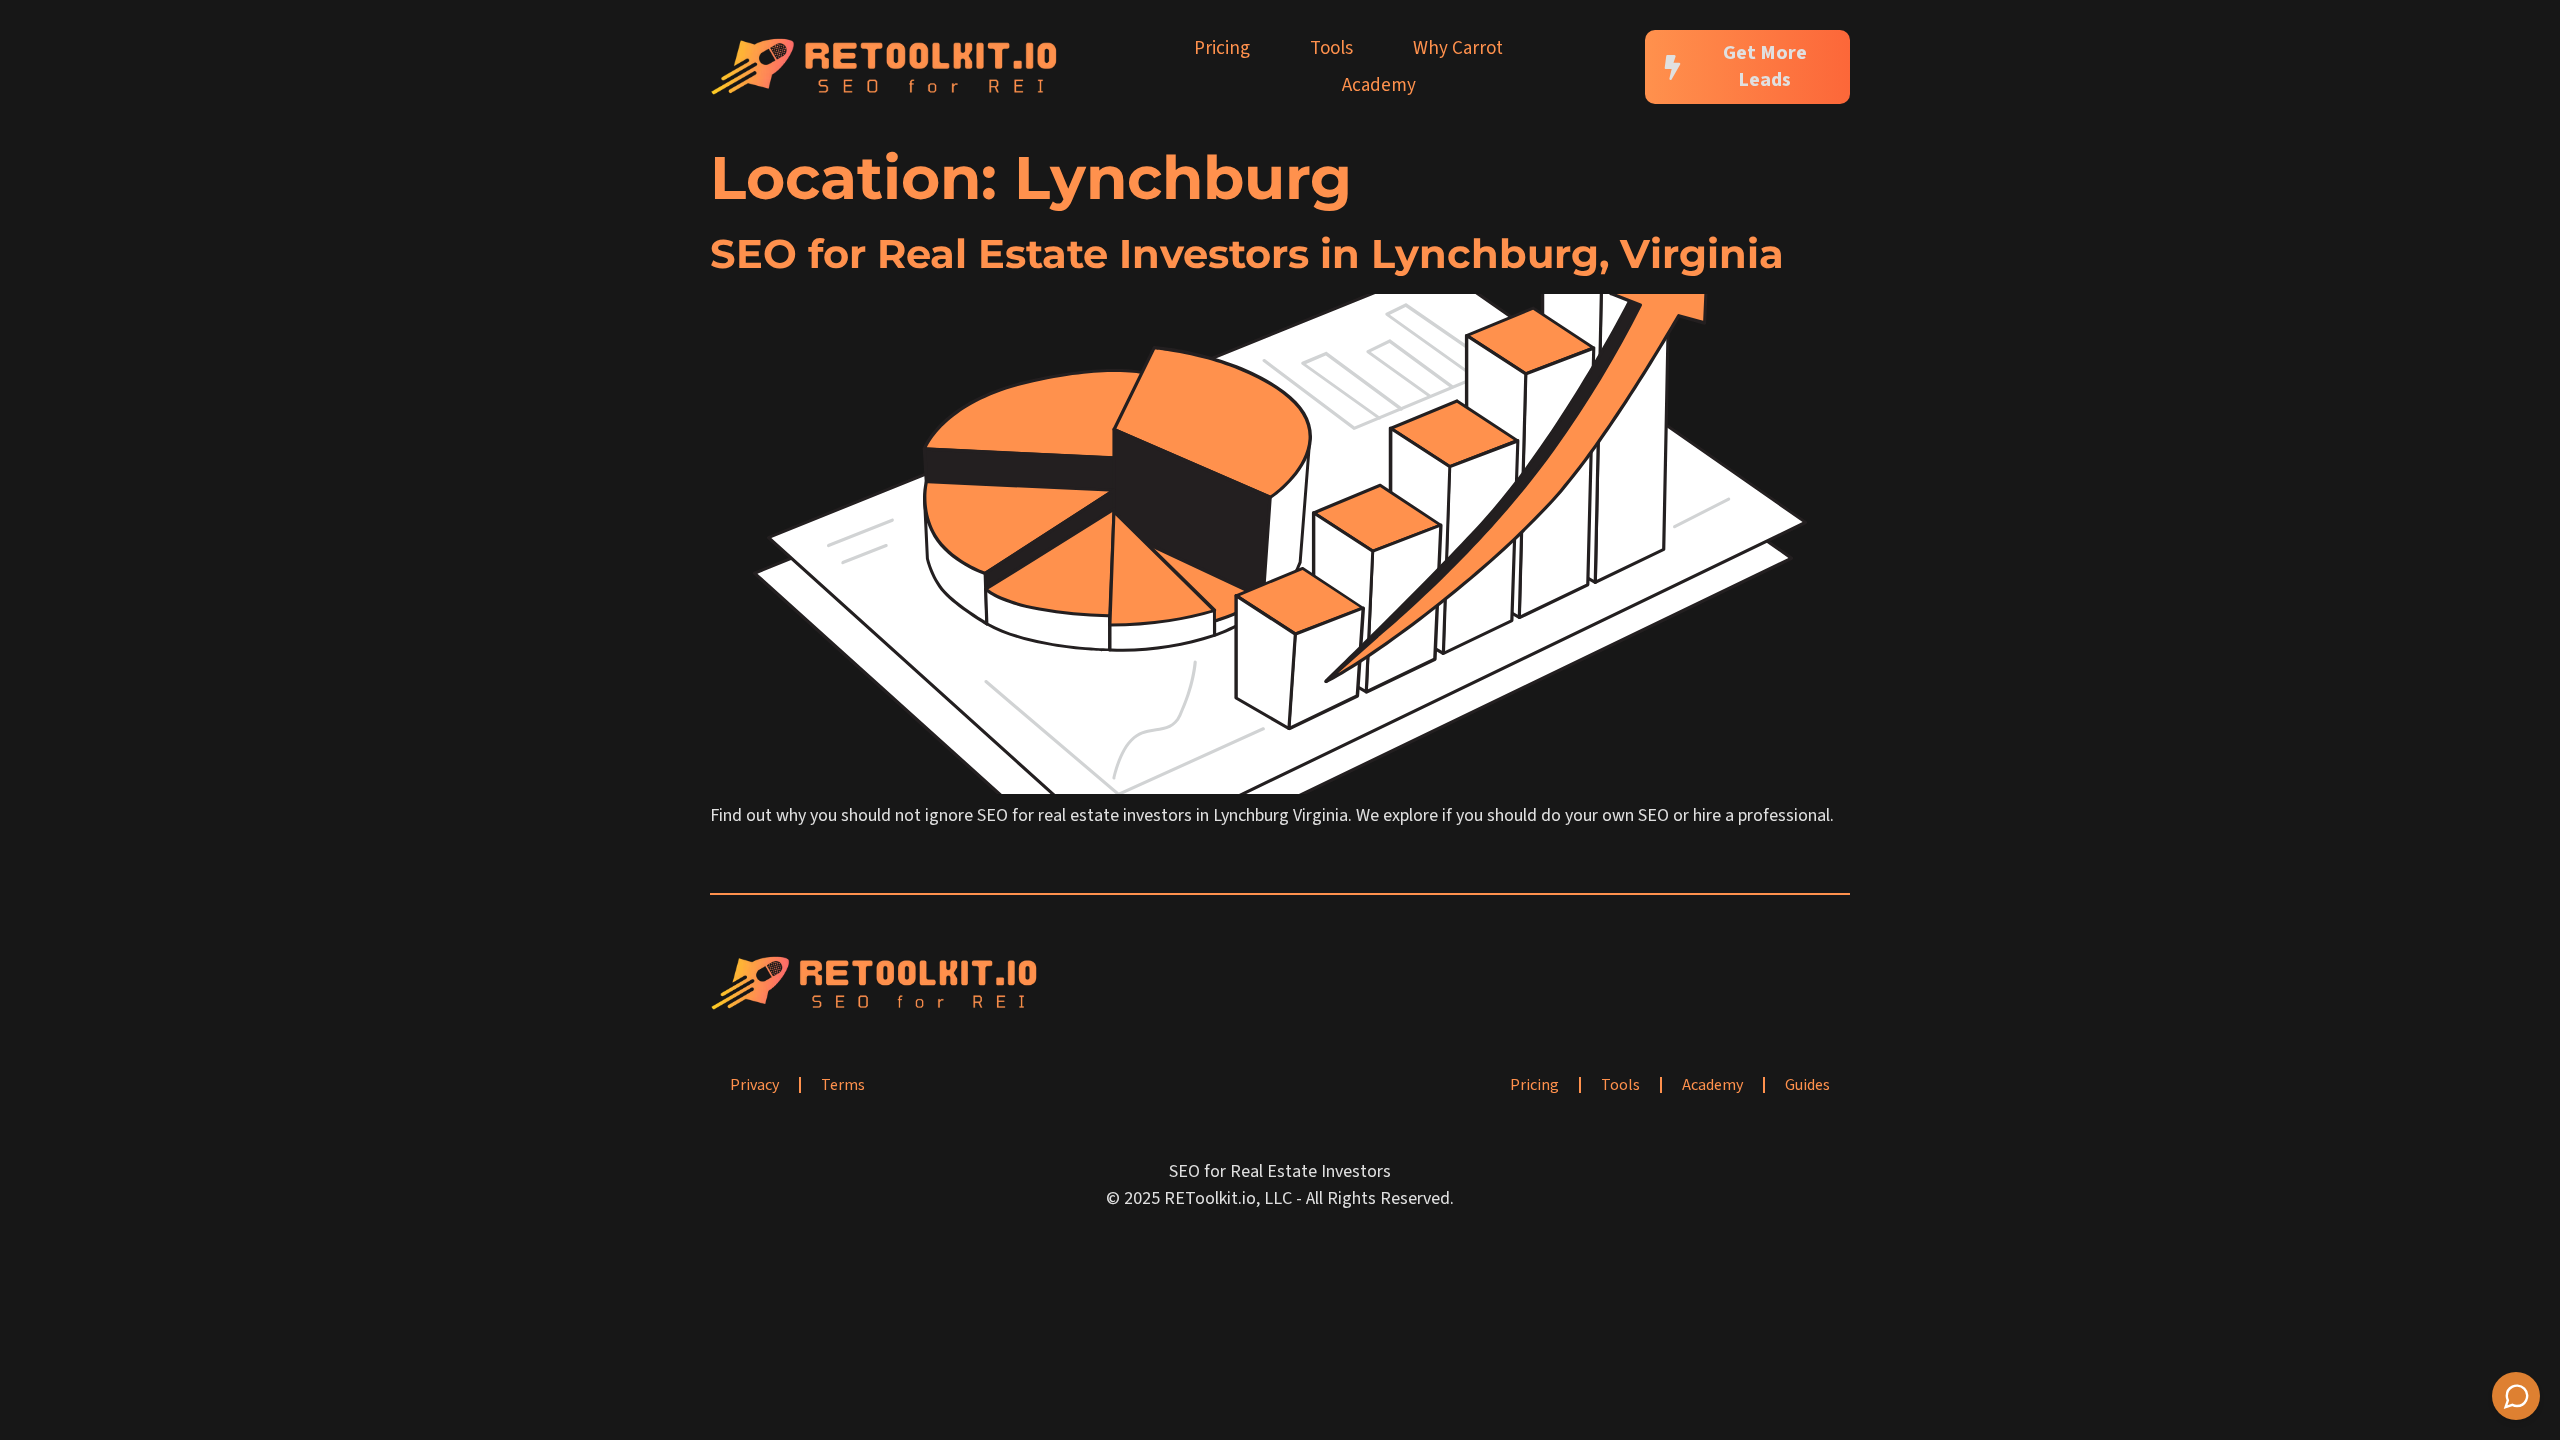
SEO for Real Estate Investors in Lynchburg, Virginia (1247, 253)
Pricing (1222, 48)
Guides (1807, 1085)
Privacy (754, 1085)
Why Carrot (1458, 48)
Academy (1379, 85)
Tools (1331, 48)
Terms (843, 1085)
